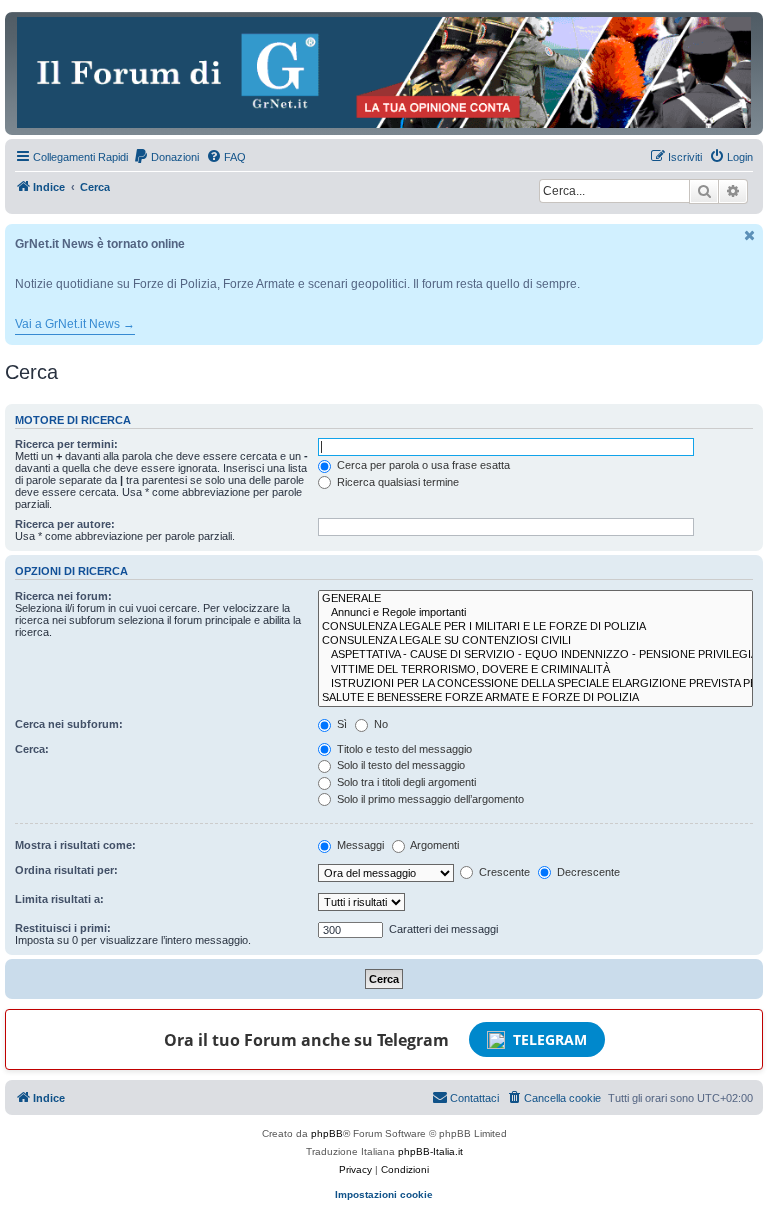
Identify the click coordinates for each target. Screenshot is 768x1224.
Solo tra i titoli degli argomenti (405, 782)
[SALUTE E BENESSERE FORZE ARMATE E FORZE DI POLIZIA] (535, 698)
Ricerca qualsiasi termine (396, 482)
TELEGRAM (550, 1039)
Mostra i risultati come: (75, 845)
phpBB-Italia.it (430, 1151)
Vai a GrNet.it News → (75, 324)
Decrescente (587, 872)
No (379, 724)
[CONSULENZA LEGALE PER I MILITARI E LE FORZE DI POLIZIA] (535, 627)
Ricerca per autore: (65, 524)
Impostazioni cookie (384, 1194)
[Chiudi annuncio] (750, 235)
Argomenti (433, 845)
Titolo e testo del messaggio (403, 749)
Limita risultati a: (59, 899)
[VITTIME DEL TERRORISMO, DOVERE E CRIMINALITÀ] (535, 670)
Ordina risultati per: (66, 870)
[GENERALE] (535, 599)
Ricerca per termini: (66, 444)
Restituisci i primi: (63, 928)
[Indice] (384, 72)
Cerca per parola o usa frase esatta (422, 465)
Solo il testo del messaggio (399, 765)
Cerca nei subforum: (69, 724)
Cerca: (32, 749)
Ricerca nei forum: (63, 596)
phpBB (327, 1133)
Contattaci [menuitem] (474, 1098)
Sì (340, 724)
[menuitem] (166, 157)
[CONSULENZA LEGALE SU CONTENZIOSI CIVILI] (535, 641)
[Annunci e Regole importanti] (535, 613)
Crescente (503, 872)
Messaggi (359, 845)
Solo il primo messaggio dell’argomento (429, 799)
